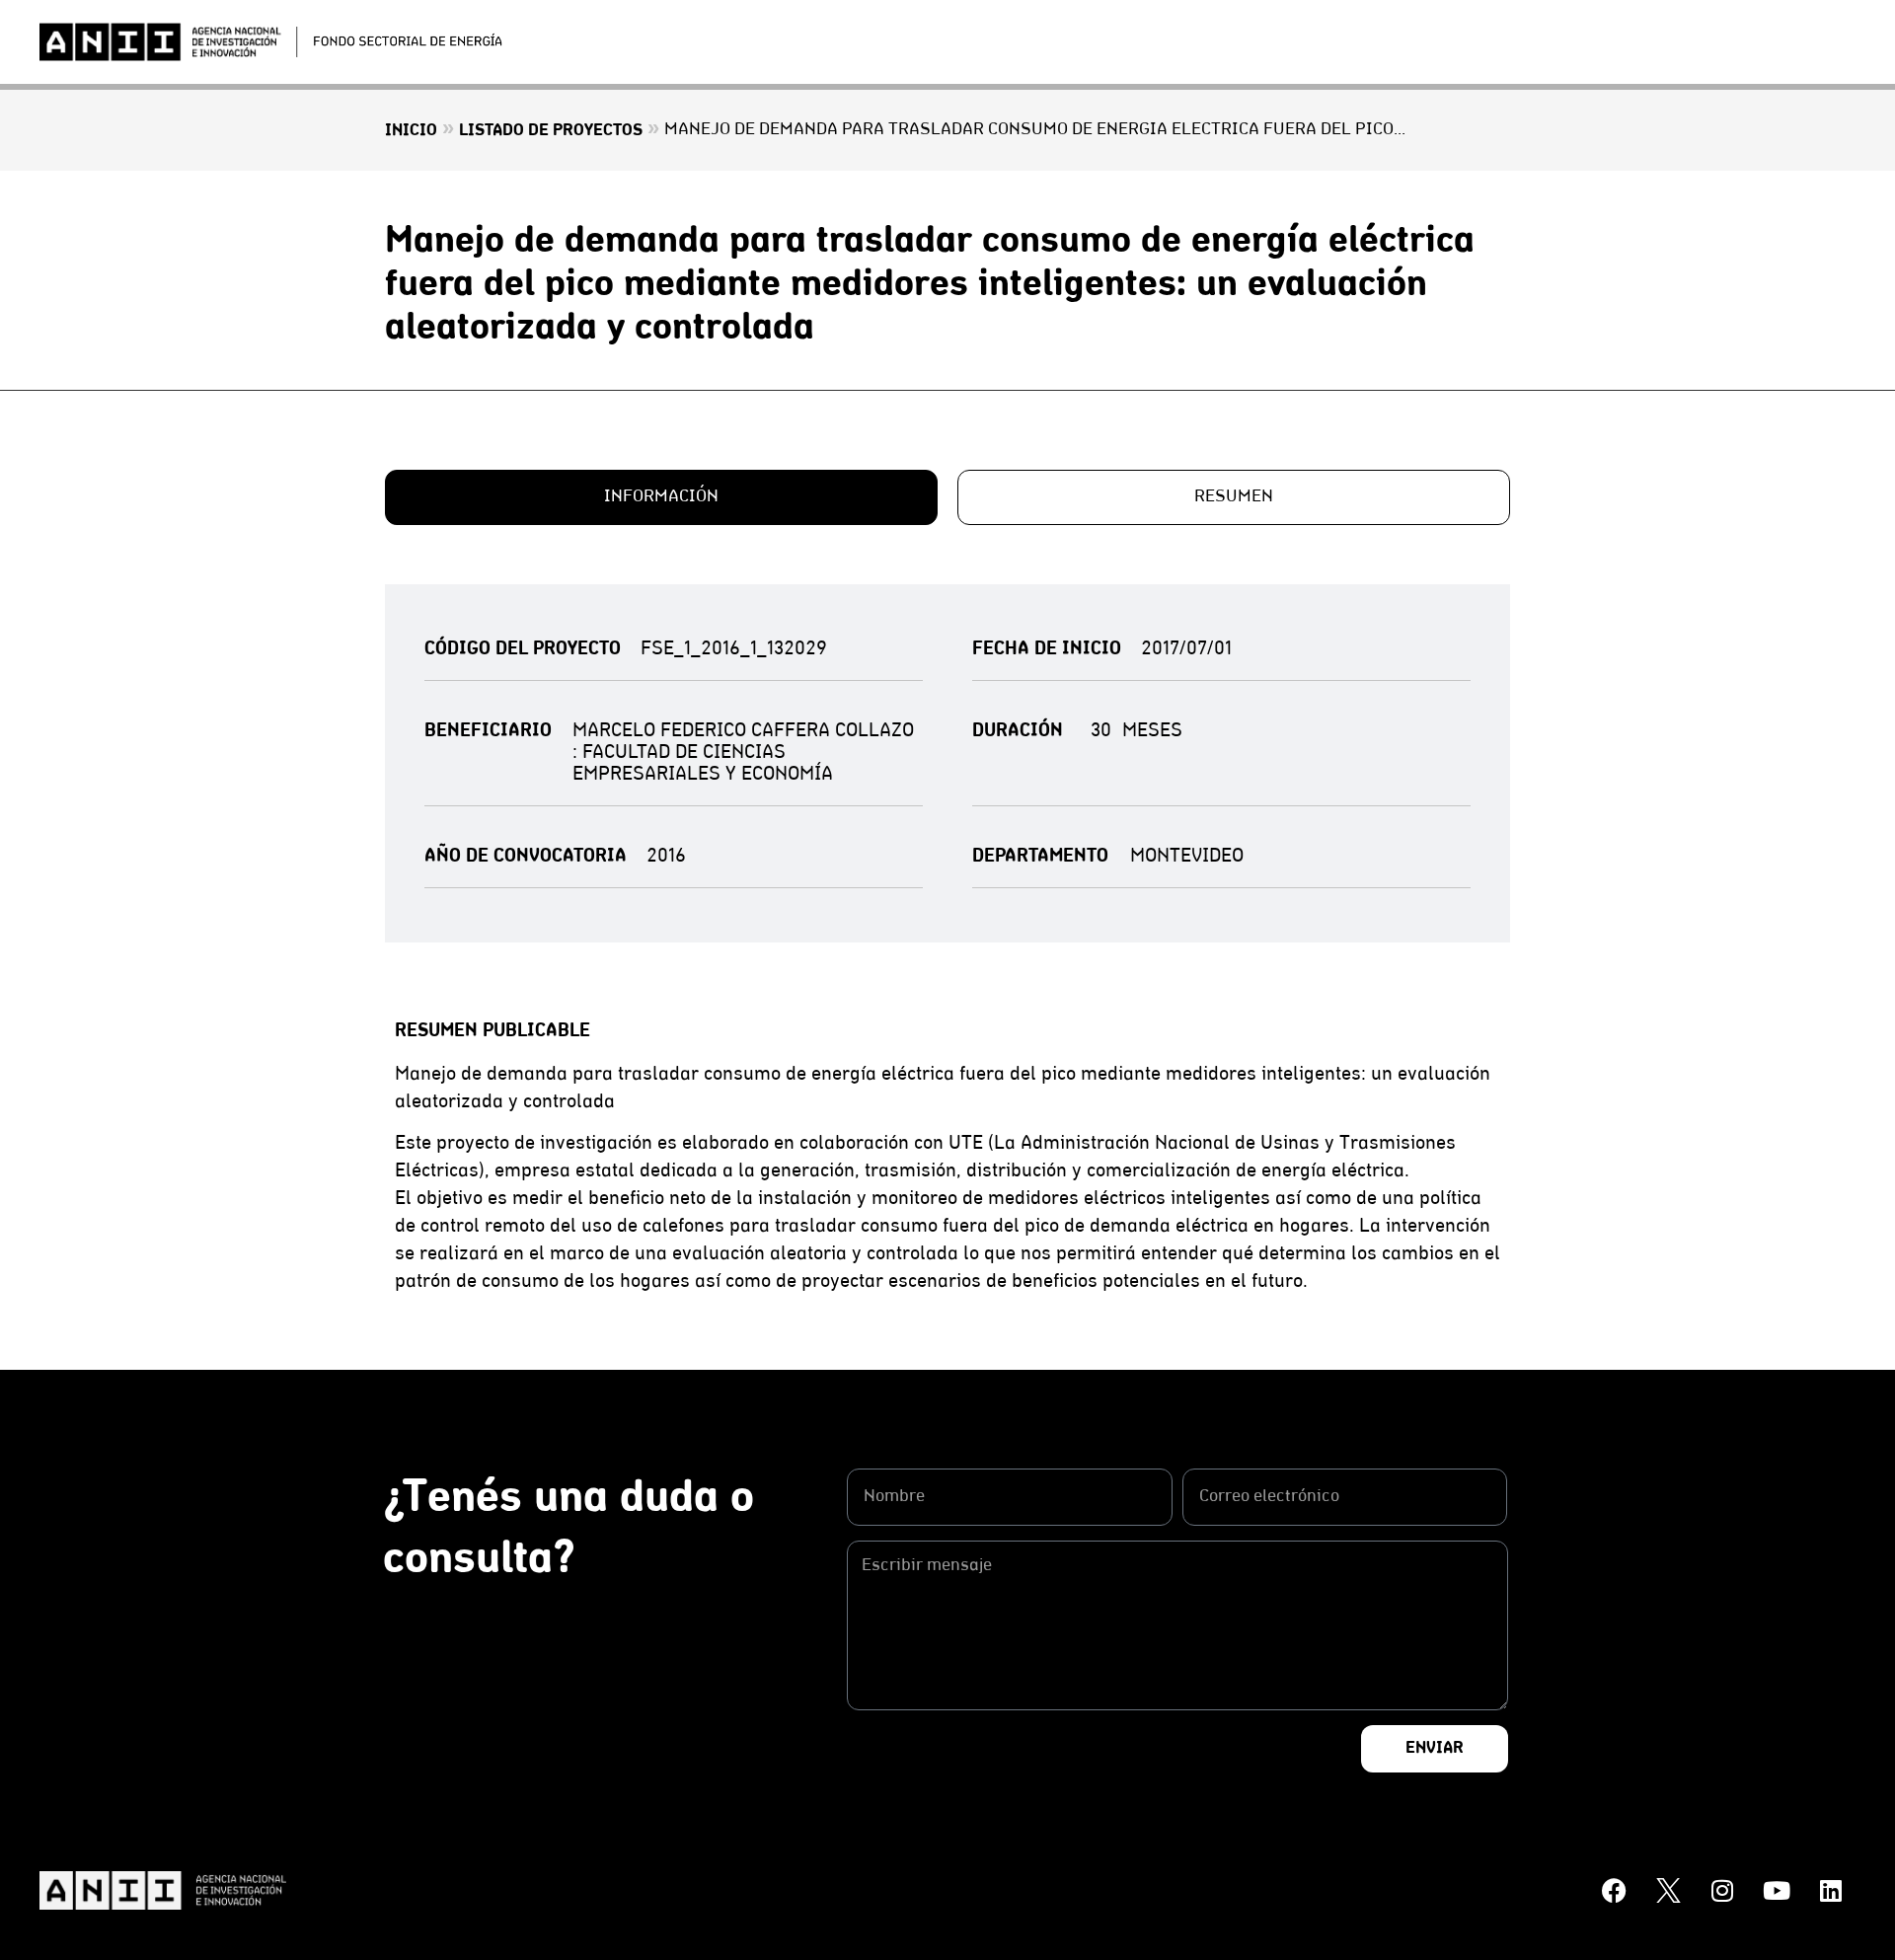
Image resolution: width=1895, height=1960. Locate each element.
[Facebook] (1614, 1891)
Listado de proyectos (551, 131)
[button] (661, 497)
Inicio (411, 131)
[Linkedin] (1831, 1891)
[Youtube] (1777, 1891)
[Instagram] (1722, 1891)
